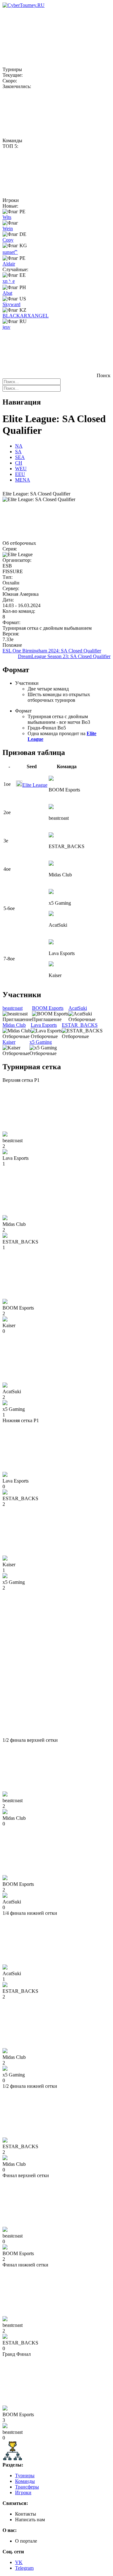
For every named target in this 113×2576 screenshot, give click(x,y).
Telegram (24, 2568)
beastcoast (13, 1008)
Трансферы (27, 2487)
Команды (25, 2481)
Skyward (11, 304)
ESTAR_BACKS (80, 1025)
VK (19, 2562)
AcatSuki (78, 1008)
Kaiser (9, 1042)
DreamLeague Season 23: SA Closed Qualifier (64, 656)
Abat (7, 293)
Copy (8, 240)
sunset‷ (10, 252)
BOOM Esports (48, 1008)
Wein (8, 229)
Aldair (9, 264)
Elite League (35, 785)
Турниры (25, 2475)
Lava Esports (44, 1025)
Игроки (23, 2492)
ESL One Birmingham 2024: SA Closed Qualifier (52, 651)
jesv (6, 327)
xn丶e (9, 281)
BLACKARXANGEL (26, 316)
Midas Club (14, 1025)
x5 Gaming (41, 1042)
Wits (7, 217)
